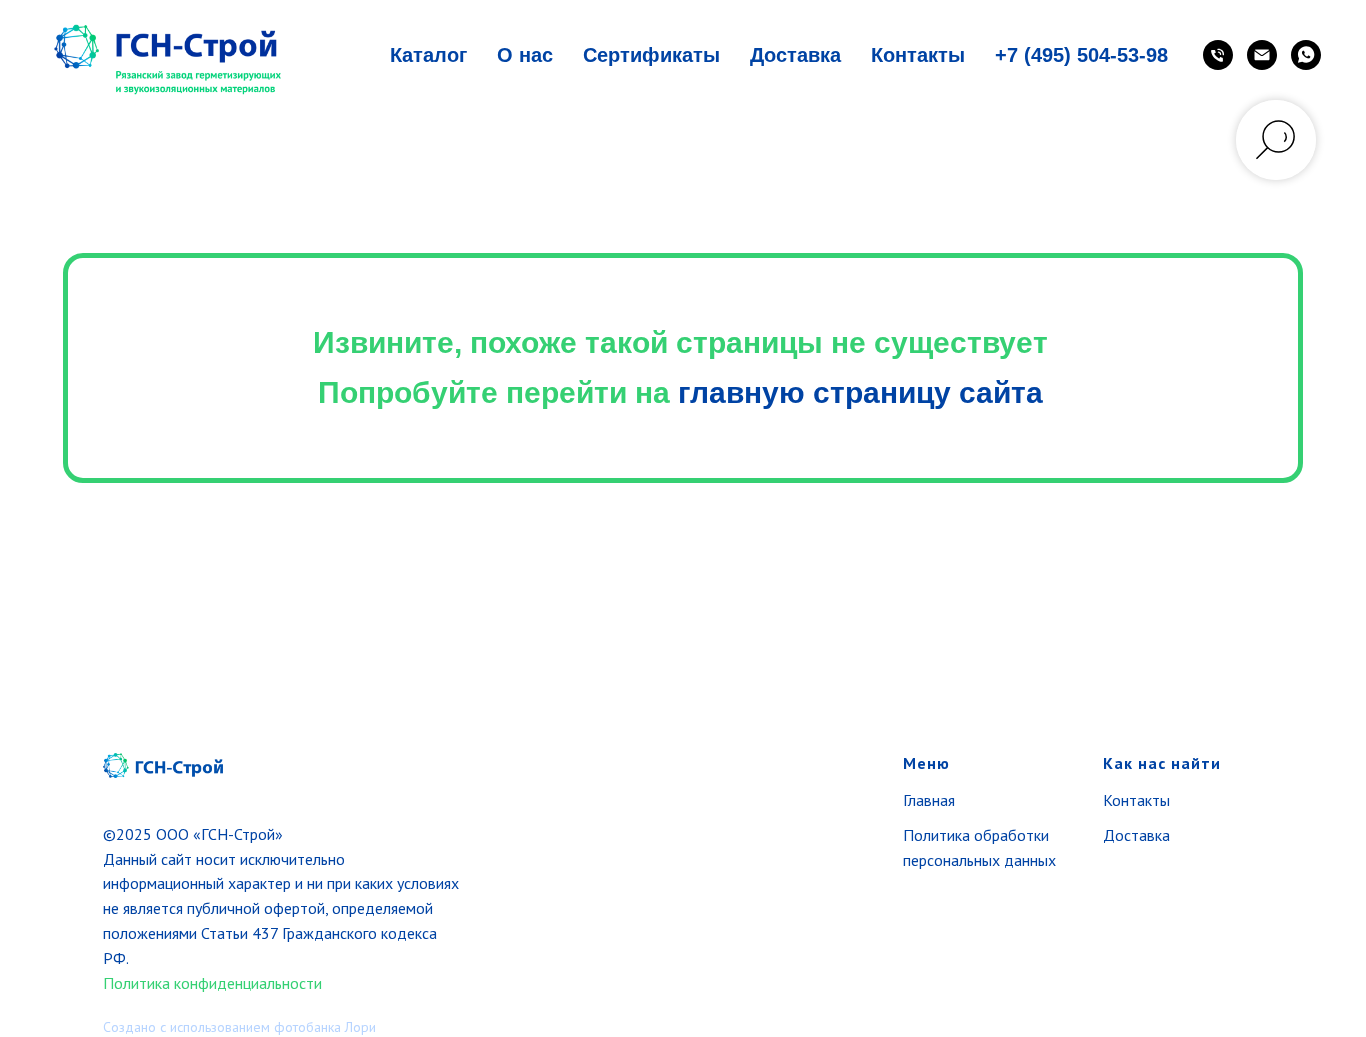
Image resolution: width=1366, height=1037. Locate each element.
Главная (929, 800)
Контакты (918, 55)
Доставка (795, 55)
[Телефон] (1218, 55)
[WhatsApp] (1306, 55)
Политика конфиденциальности (212, 983)
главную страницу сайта (860, 392)
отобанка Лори (330, 1027)
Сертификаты (651, 55)
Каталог (428, 55)
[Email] (1262, 55)
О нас (525, 55)
